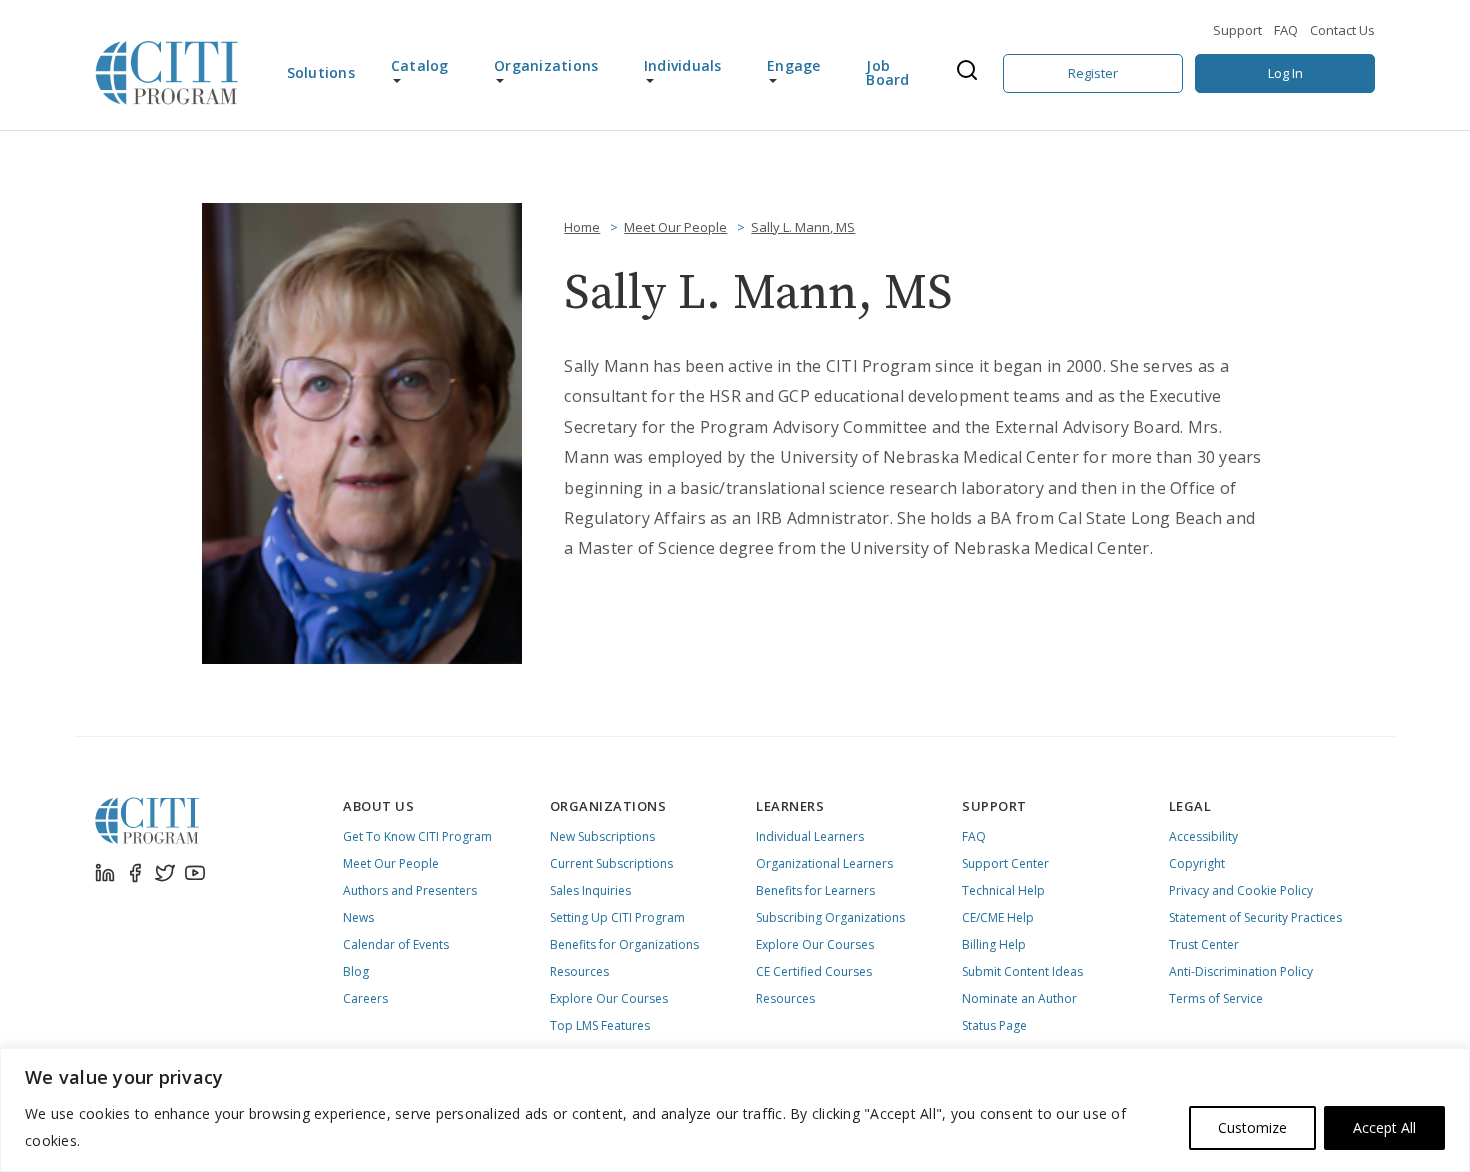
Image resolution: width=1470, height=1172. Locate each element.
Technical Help (1003, 890)
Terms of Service (1216, 998)
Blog (356, 971)
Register (1093, 73)
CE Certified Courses (814, 971)
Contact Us (1342, 30)
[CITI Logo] (167, 73)
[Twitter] (165, 873)
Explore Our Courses (609, 998)
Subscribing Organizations (830, 917)
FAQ (1286, 30)
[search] (973, 73)
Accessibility (1203, 836)
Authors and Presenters (410, 890)
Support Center (1005, 863)
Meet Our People (675, 227)
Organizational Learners (824, 863)
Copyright (1197, 863)
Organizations (546, 65)
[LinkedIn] (105, 873)
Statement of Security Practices (1255, 917)
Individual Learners (810, 836)
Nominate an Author (1019, 998)
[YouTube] (195, 873)
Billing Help (994, 944)
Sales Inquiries (590, 890)
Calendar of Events (396, 944)
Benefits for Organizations (624, 944)
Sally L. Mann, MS (803, 227)
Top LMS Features (600, 1025)
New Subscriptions (602, 836)
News (358, 917)
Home (582, 227)
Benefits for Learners (815, 890)
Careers (365, 998)
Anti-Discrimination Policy (1241, 971)
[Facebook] (135, 873)
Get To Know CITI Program (417, 836)
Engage (794, 65)
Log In (1285, 73)
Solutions (321, 72)
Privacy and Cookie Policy (1241, 890)
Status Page (994, 1025)
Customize (1252, 1127)
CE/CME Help (998, 917)
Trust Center (1204, 944)
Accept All (1384, 1127)
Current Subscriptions (611, 863)
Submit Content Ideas (1022, 971)
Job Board (887, 72)
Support (1237, 30)
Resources (579, 971)
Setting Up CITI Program (617, 917)
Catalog (420, 65)
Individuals (683, 65)
